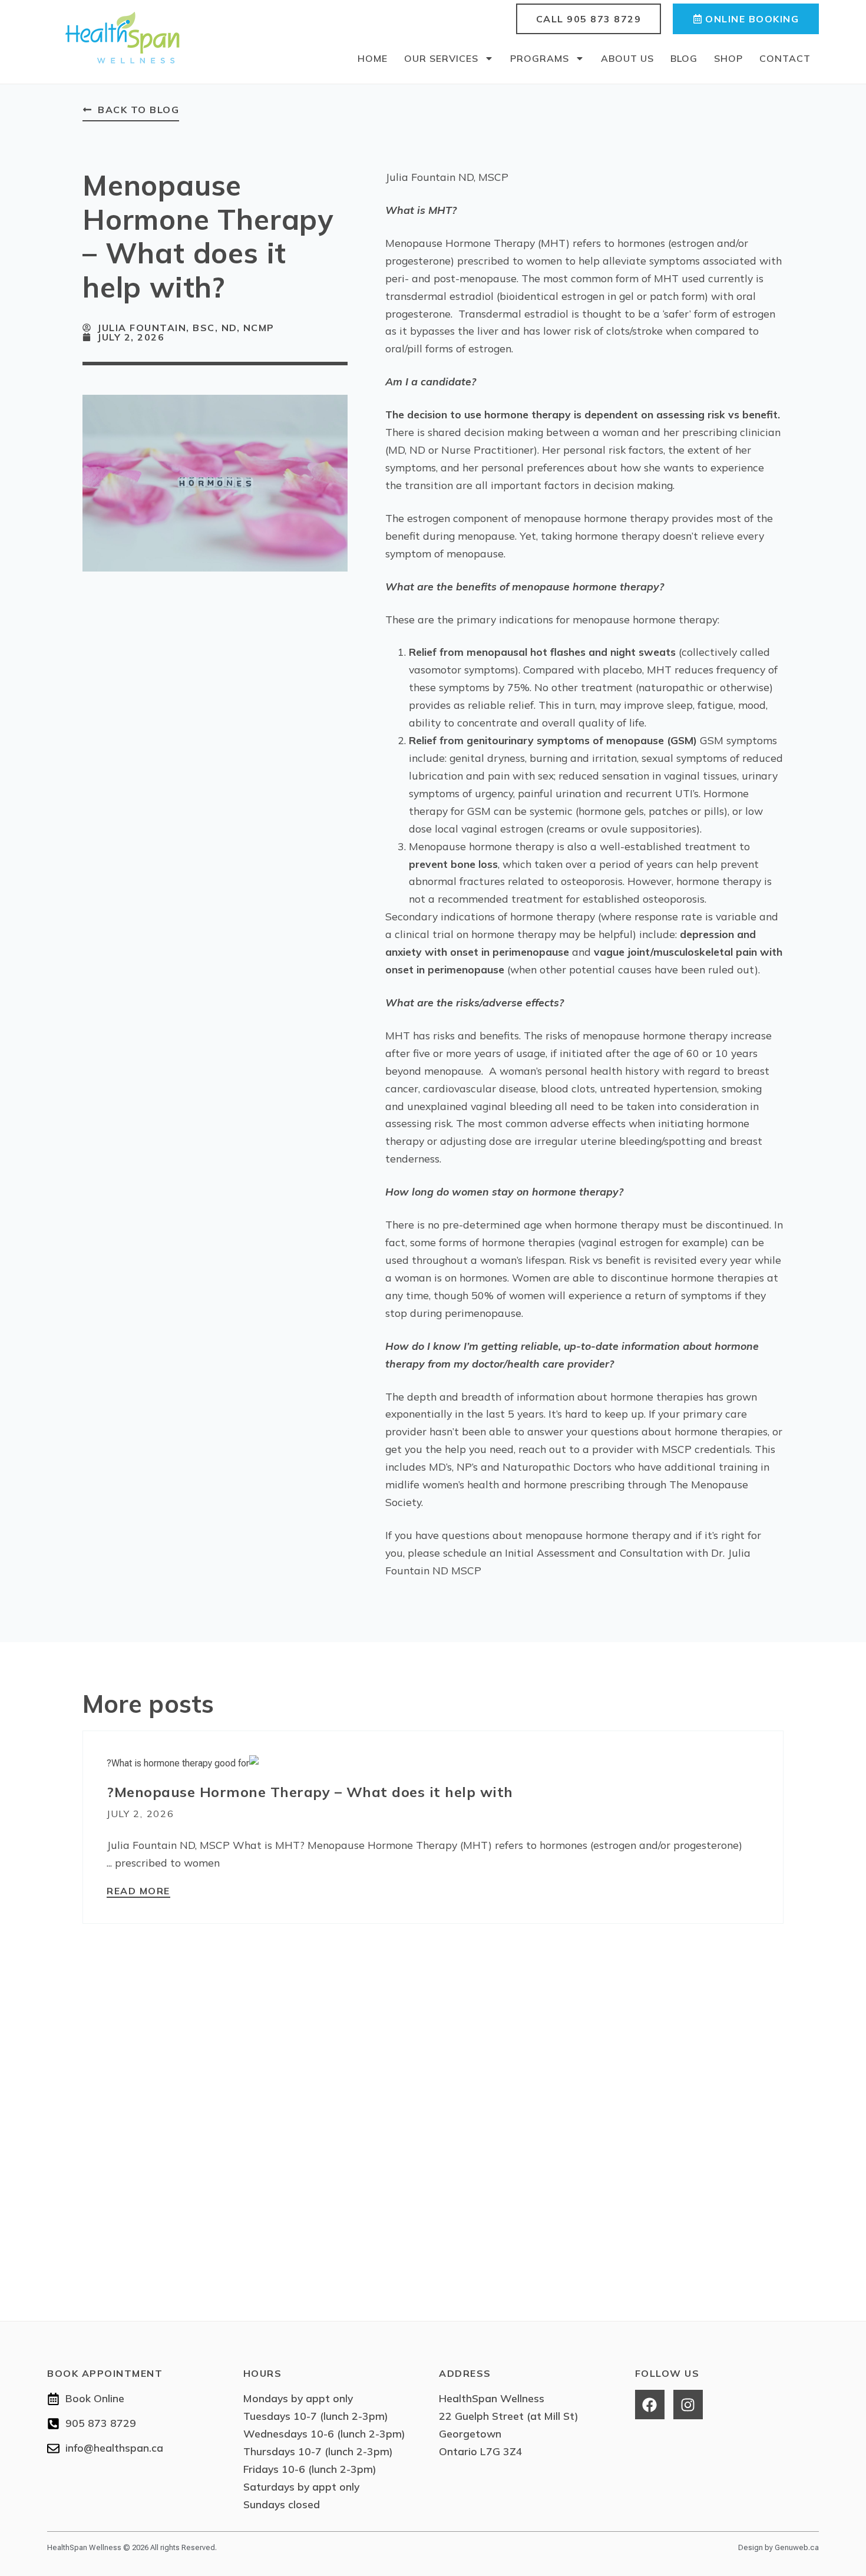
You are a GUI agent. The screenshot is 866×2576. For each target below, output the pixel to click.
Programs (540, 58)
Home (373, 58)
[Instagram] (688, 2405)
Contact (785, 58)
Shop (728, 58)
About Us (627, 58)
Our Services (441, 58)
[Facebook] (650, 2405)
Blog (684, 58)
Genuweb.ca (797, 2547)
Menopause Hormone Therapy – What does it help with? (310, 1792)
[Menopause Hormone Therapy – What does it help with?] (183, 1763)
